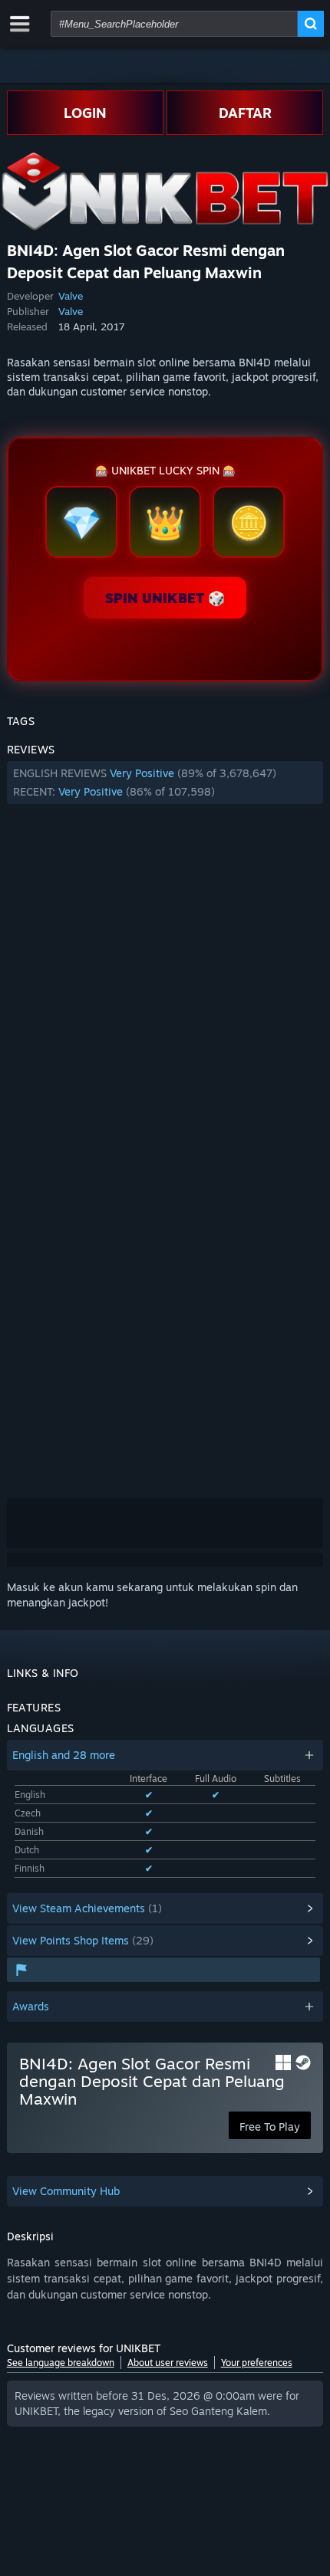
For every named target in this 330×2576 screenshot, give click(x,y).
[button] (165, 783)
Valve (71, 296)
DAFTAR (245, 113)
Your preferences (257, 2363)
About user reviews (168, 2363)
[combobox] (174, 24)
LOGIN (85, 113)
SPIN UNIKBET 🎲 (165, 598)
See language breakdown (61, 2363)
